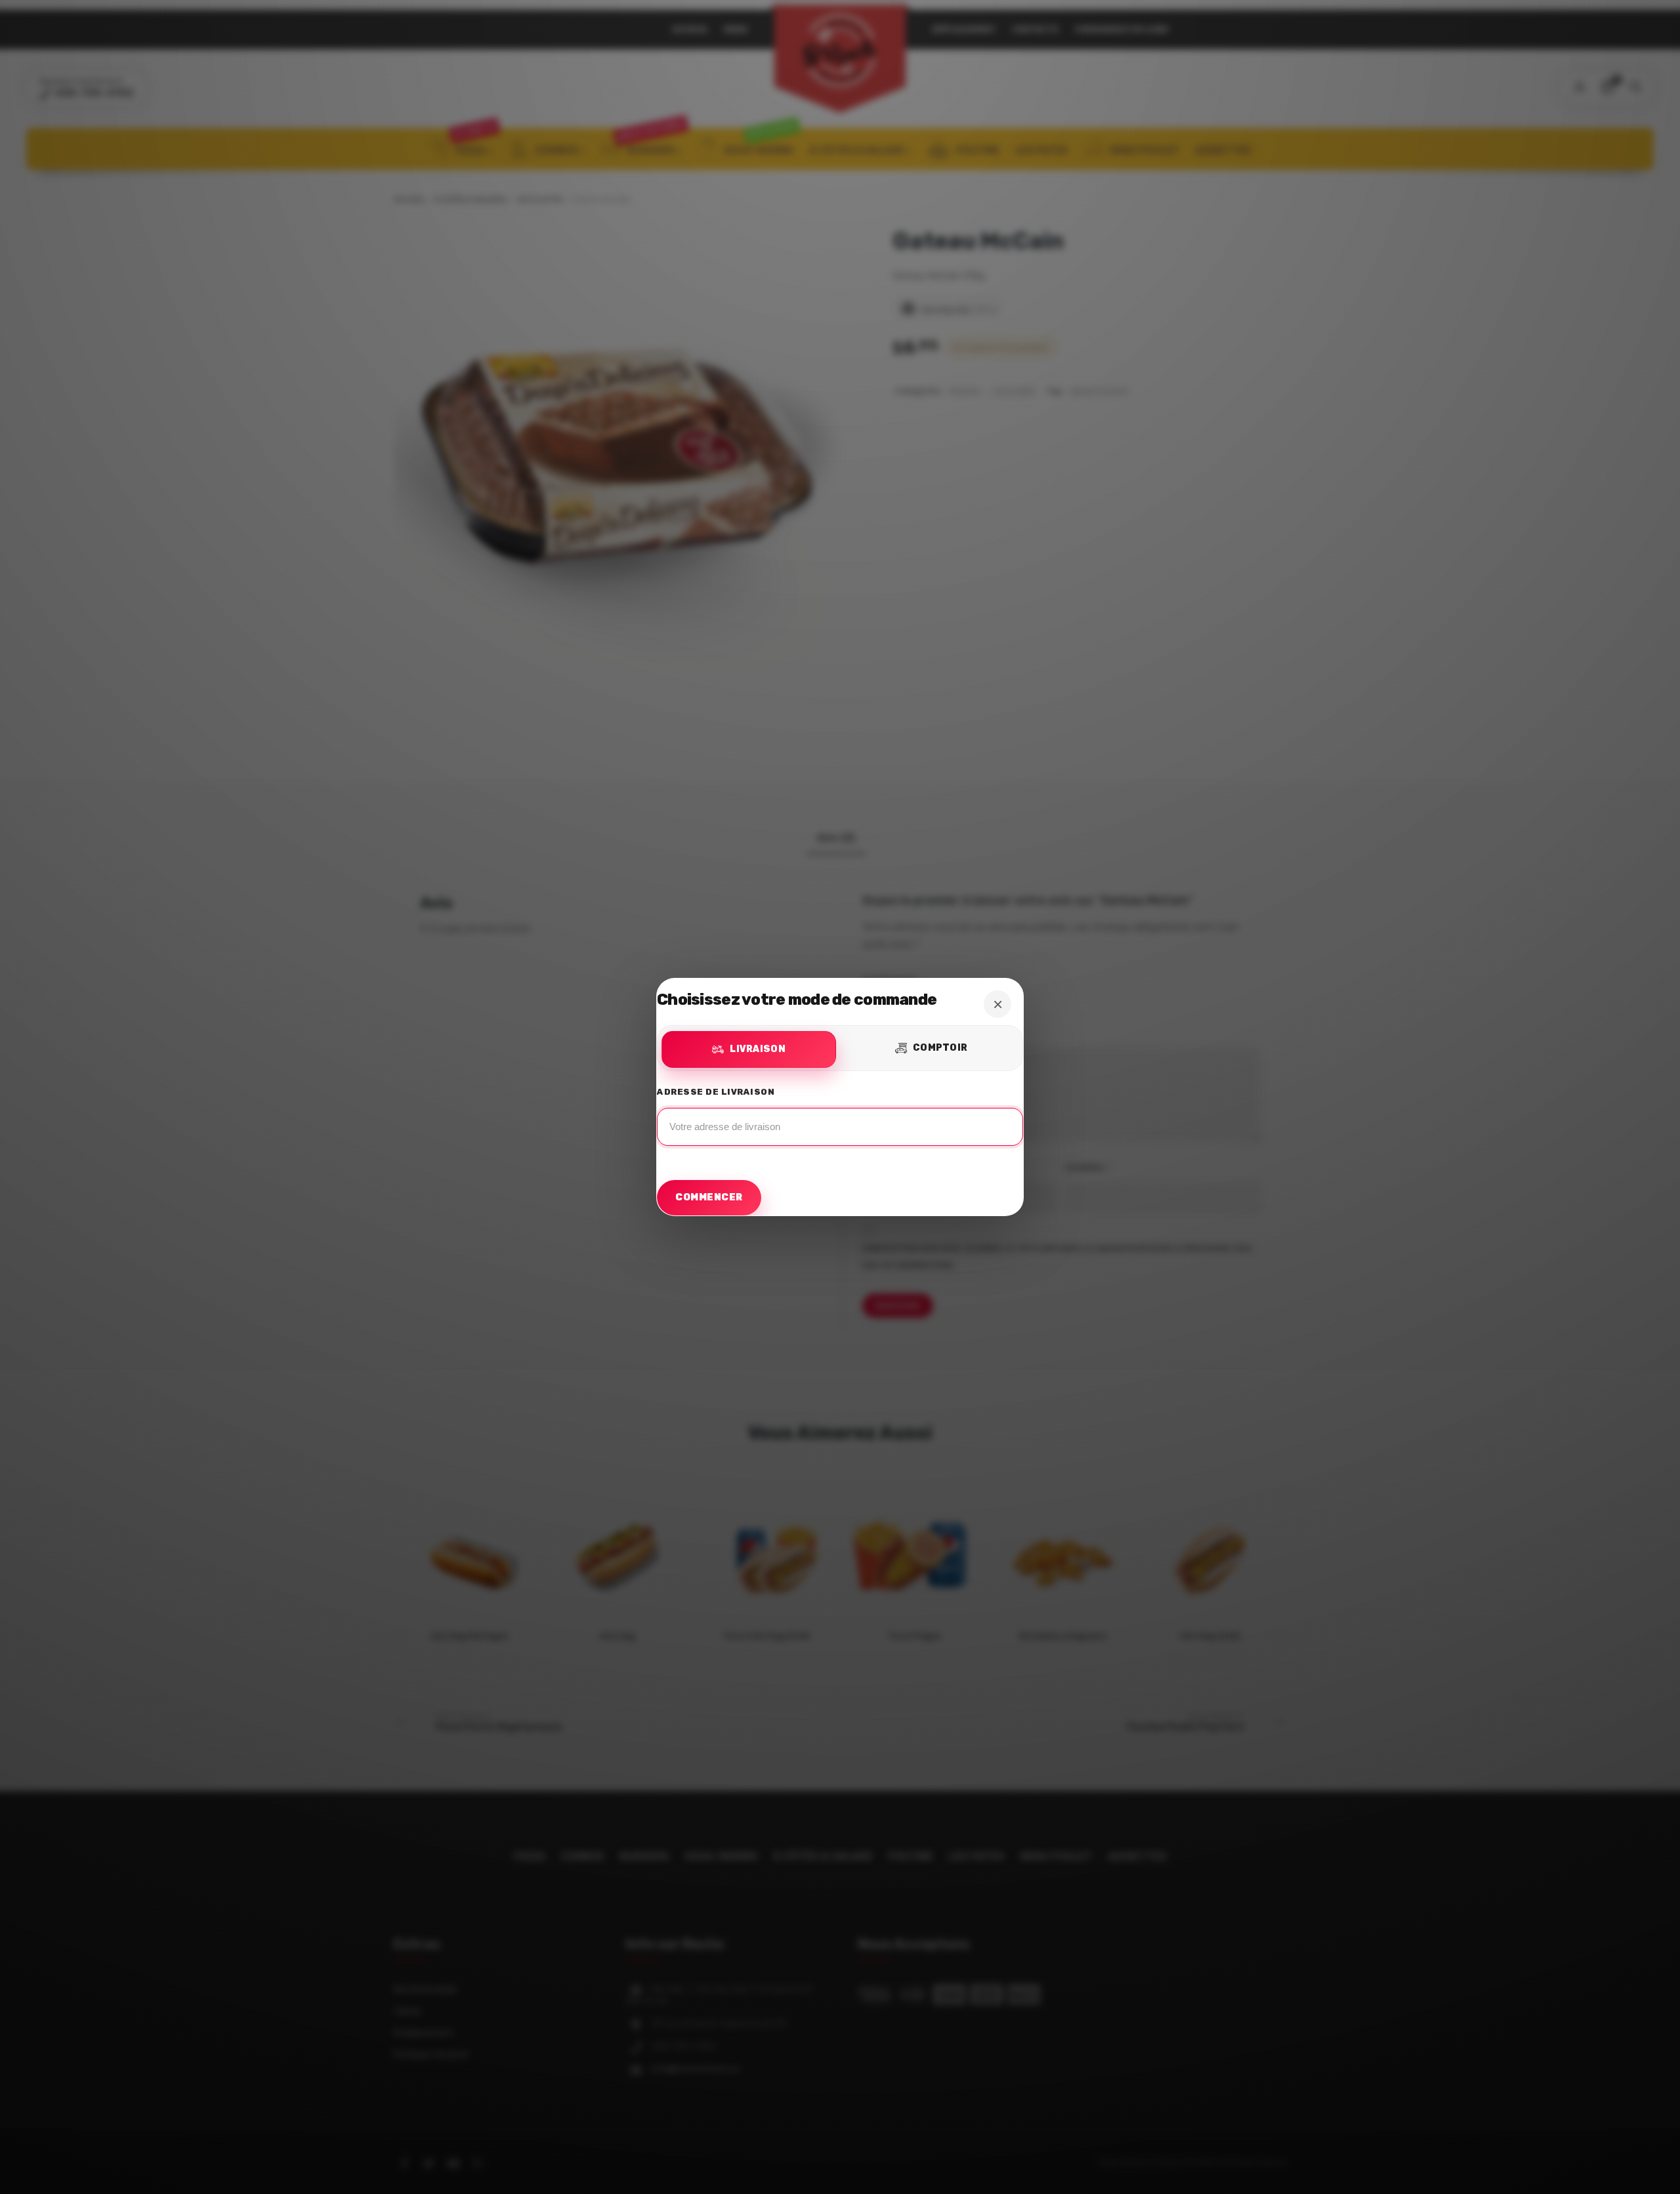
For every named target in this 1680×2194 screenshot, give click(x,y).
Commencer (709, 1197)
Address (840, 1120)
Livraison (758, 1049)
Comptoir (940, 1048)
